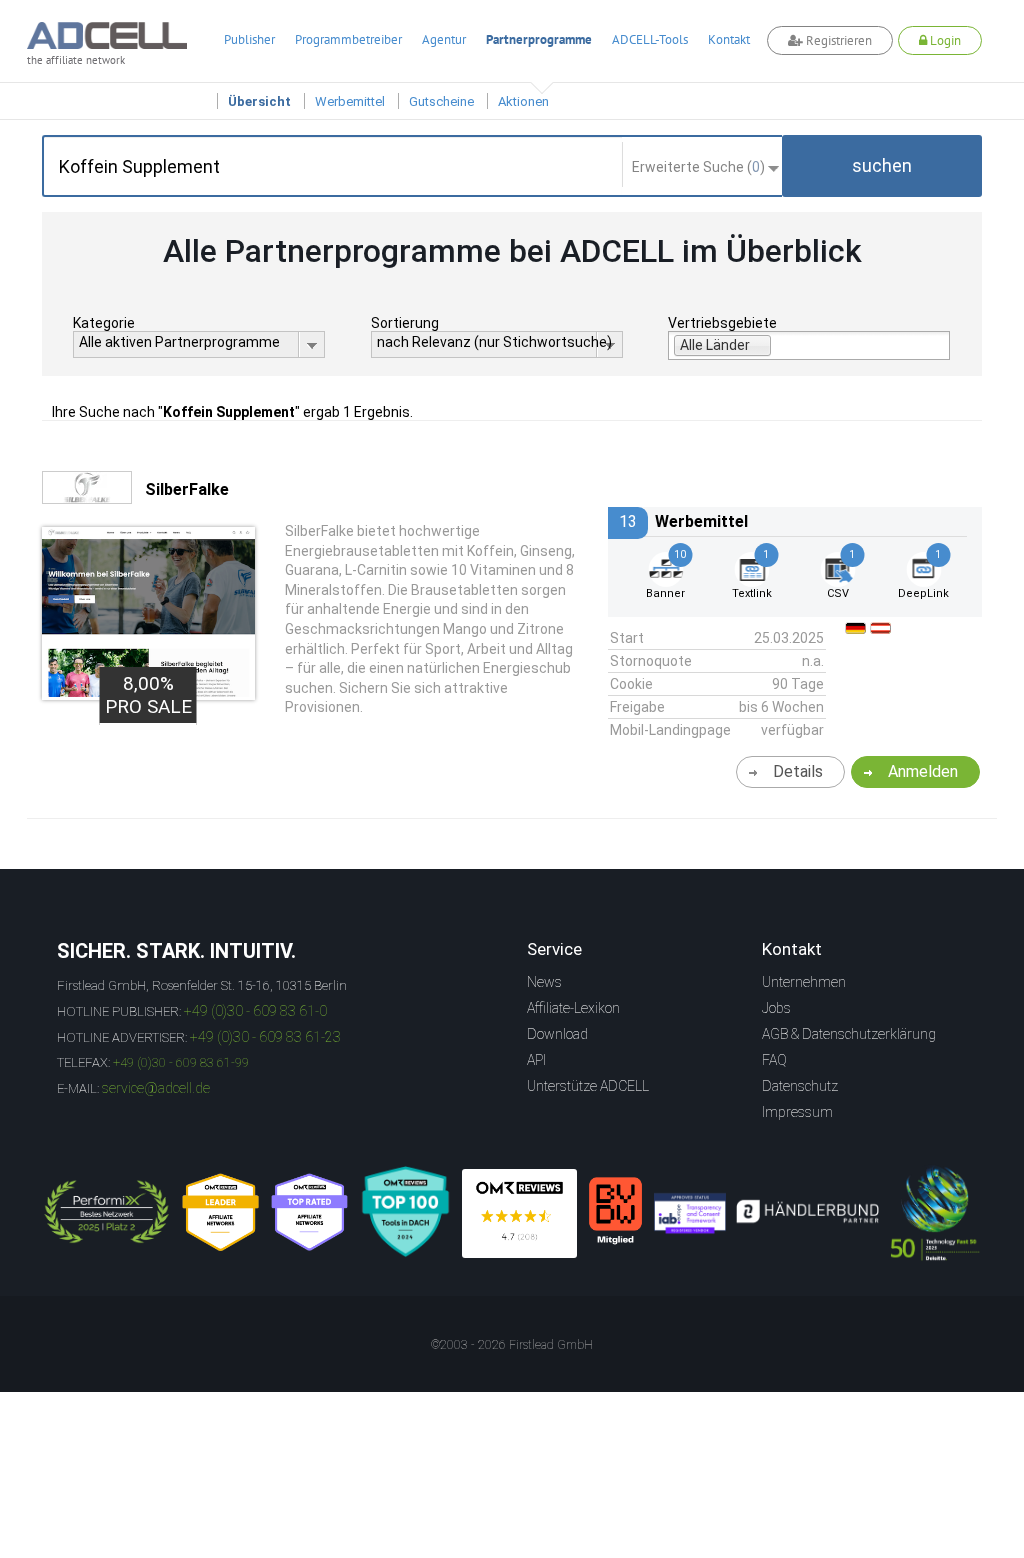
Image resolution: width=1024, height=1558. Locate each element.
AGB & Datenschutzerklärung (849, 1034)
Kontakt (729, 39)
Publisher (249, 39)
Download (557, 1034)
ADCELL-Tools (650, 39)
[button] (882, 166)
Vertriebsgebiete (722, 323)
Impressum (797, 1112)
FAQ (774, 1060)
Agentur (444, 39)
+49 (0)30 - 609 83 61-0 (255, 1011)
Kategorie (104, 323)
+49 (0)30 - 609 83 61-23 (265, 1037)
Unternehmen (804, 982)
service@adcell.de (156, 1088)
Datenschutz (800, 1086)
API (536, 1060)
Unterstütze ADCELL (588, 1086)
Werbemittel (350, 101)
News (544, 982)
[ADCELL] (519, 1213)
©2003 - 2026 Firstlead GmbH (512, 1345)
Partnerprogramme (539, 39)
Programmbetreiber (348, 39)
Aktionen (523, 101)
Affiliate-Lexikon (573, 1008)
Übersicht (259, 101)
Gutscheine (441, 101)
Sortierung (405, 323)
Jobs (776, 1008)
